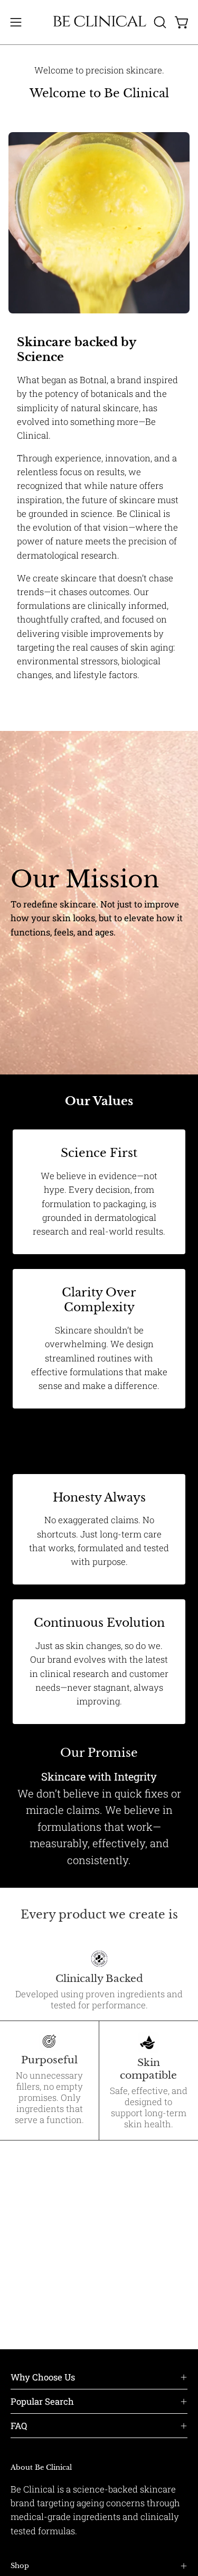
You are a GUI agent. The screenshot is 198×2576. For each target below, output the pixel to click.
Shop (20, 2566)
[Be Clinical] (99, 22)
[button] (159, 22)
